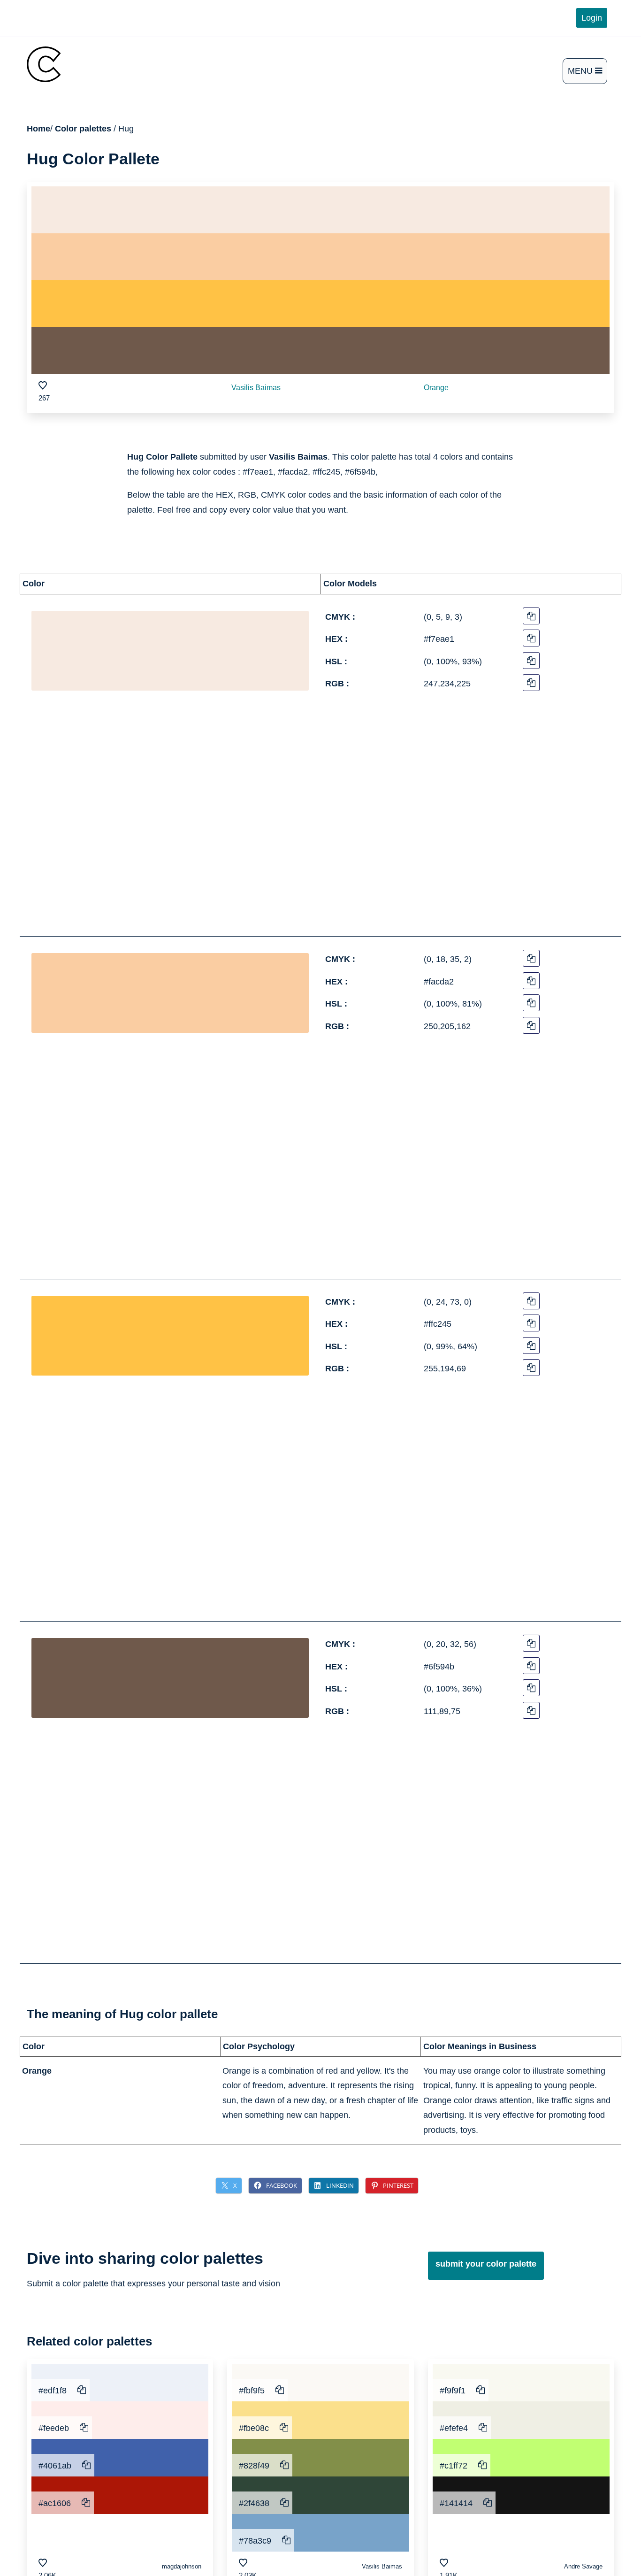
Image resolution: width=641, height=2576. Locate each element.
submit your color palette (486, 2264)
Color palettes (83, 129)
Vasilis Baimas (256, 388)
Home (38, 129)
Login (592, 18)
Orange (436, 388)
